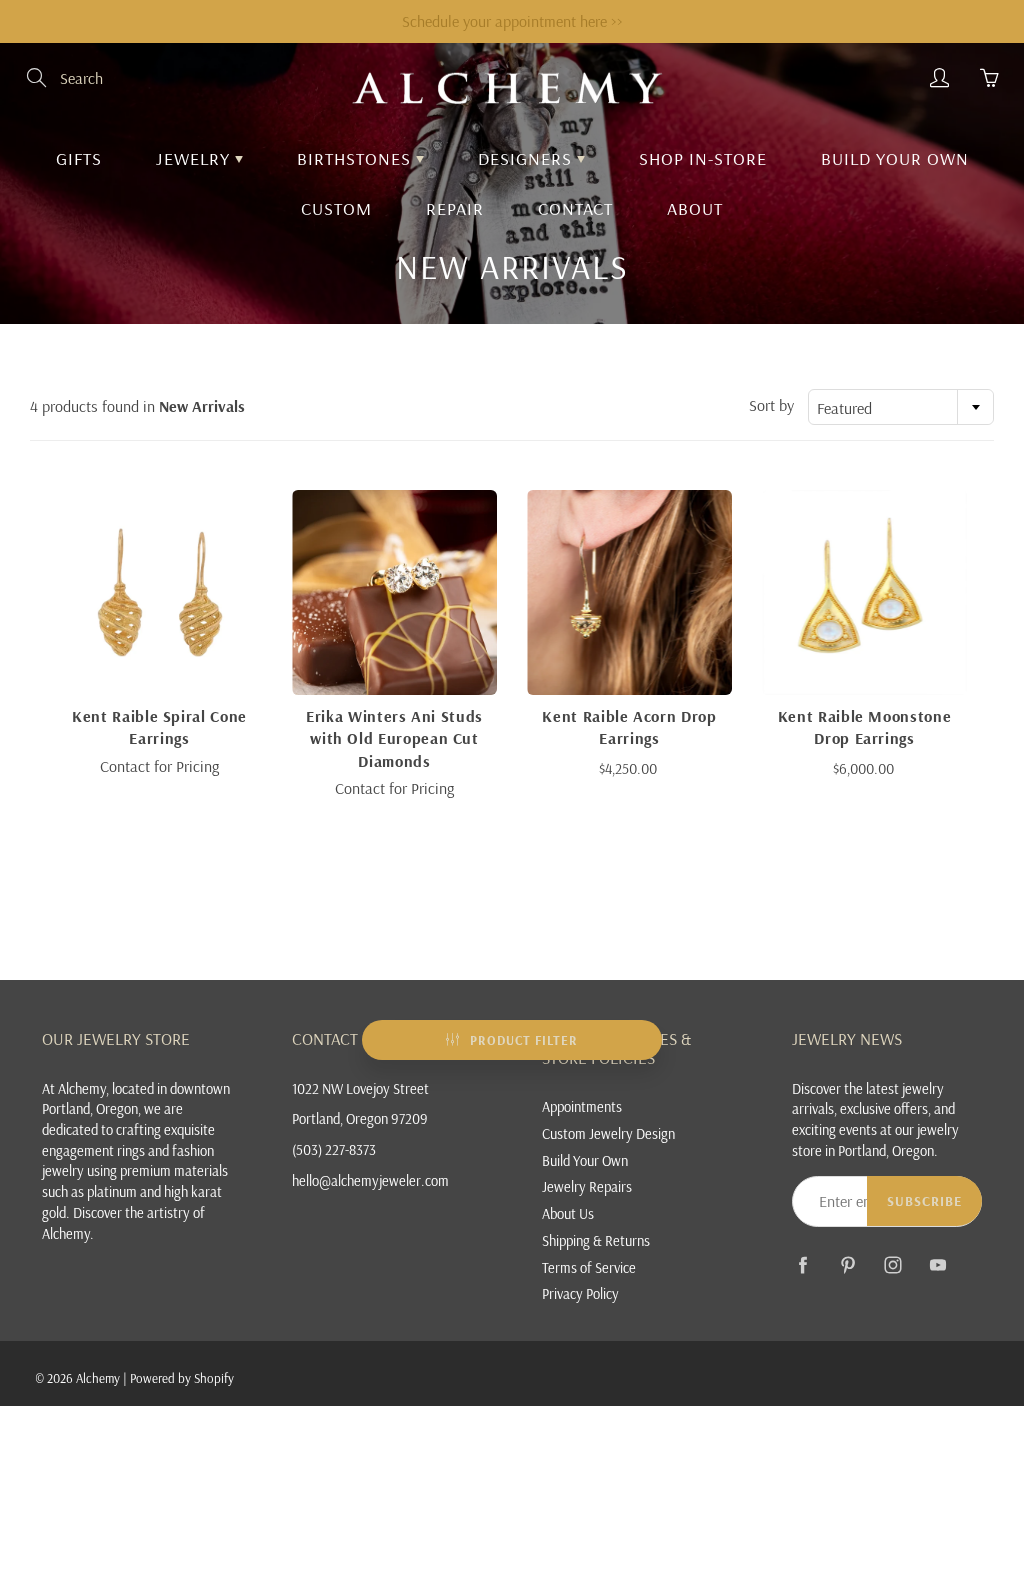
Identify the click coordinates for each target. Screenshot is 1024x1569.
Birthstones (356, 158)
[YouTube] (937, 1264)
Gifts (79, 158)
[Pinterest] (847, 1264)
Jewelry (195, 158)
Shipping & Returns (596, 1240)
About (695, 208)
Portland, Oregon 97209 (360, 1118)
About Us (568, 1213)
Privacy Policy (580, 1293)
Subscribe (924, 1201)
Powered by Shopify (182, 1378)
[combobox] (901, 407)
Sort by (771, 405)
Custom (336, 208)
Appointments (582, 1106)
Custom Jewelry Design (608, 1133)
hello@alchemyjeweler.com (370, 1180)
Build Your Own (895, 158)
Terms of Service (589, 1267)
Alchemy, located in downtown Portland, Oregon (136, 1099)
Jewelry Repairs (587, 1186)
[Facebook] (802, 1264)
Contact (575, 208)
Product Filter (524, 1040)
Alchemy (98, 1378)
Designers (527, 158)
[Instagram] (892, 1264)
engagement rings (93, 1150)
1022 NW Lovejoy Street (360, 1088)
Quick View (159, 591)
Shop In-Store (703, 158)
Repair (455, 208)
